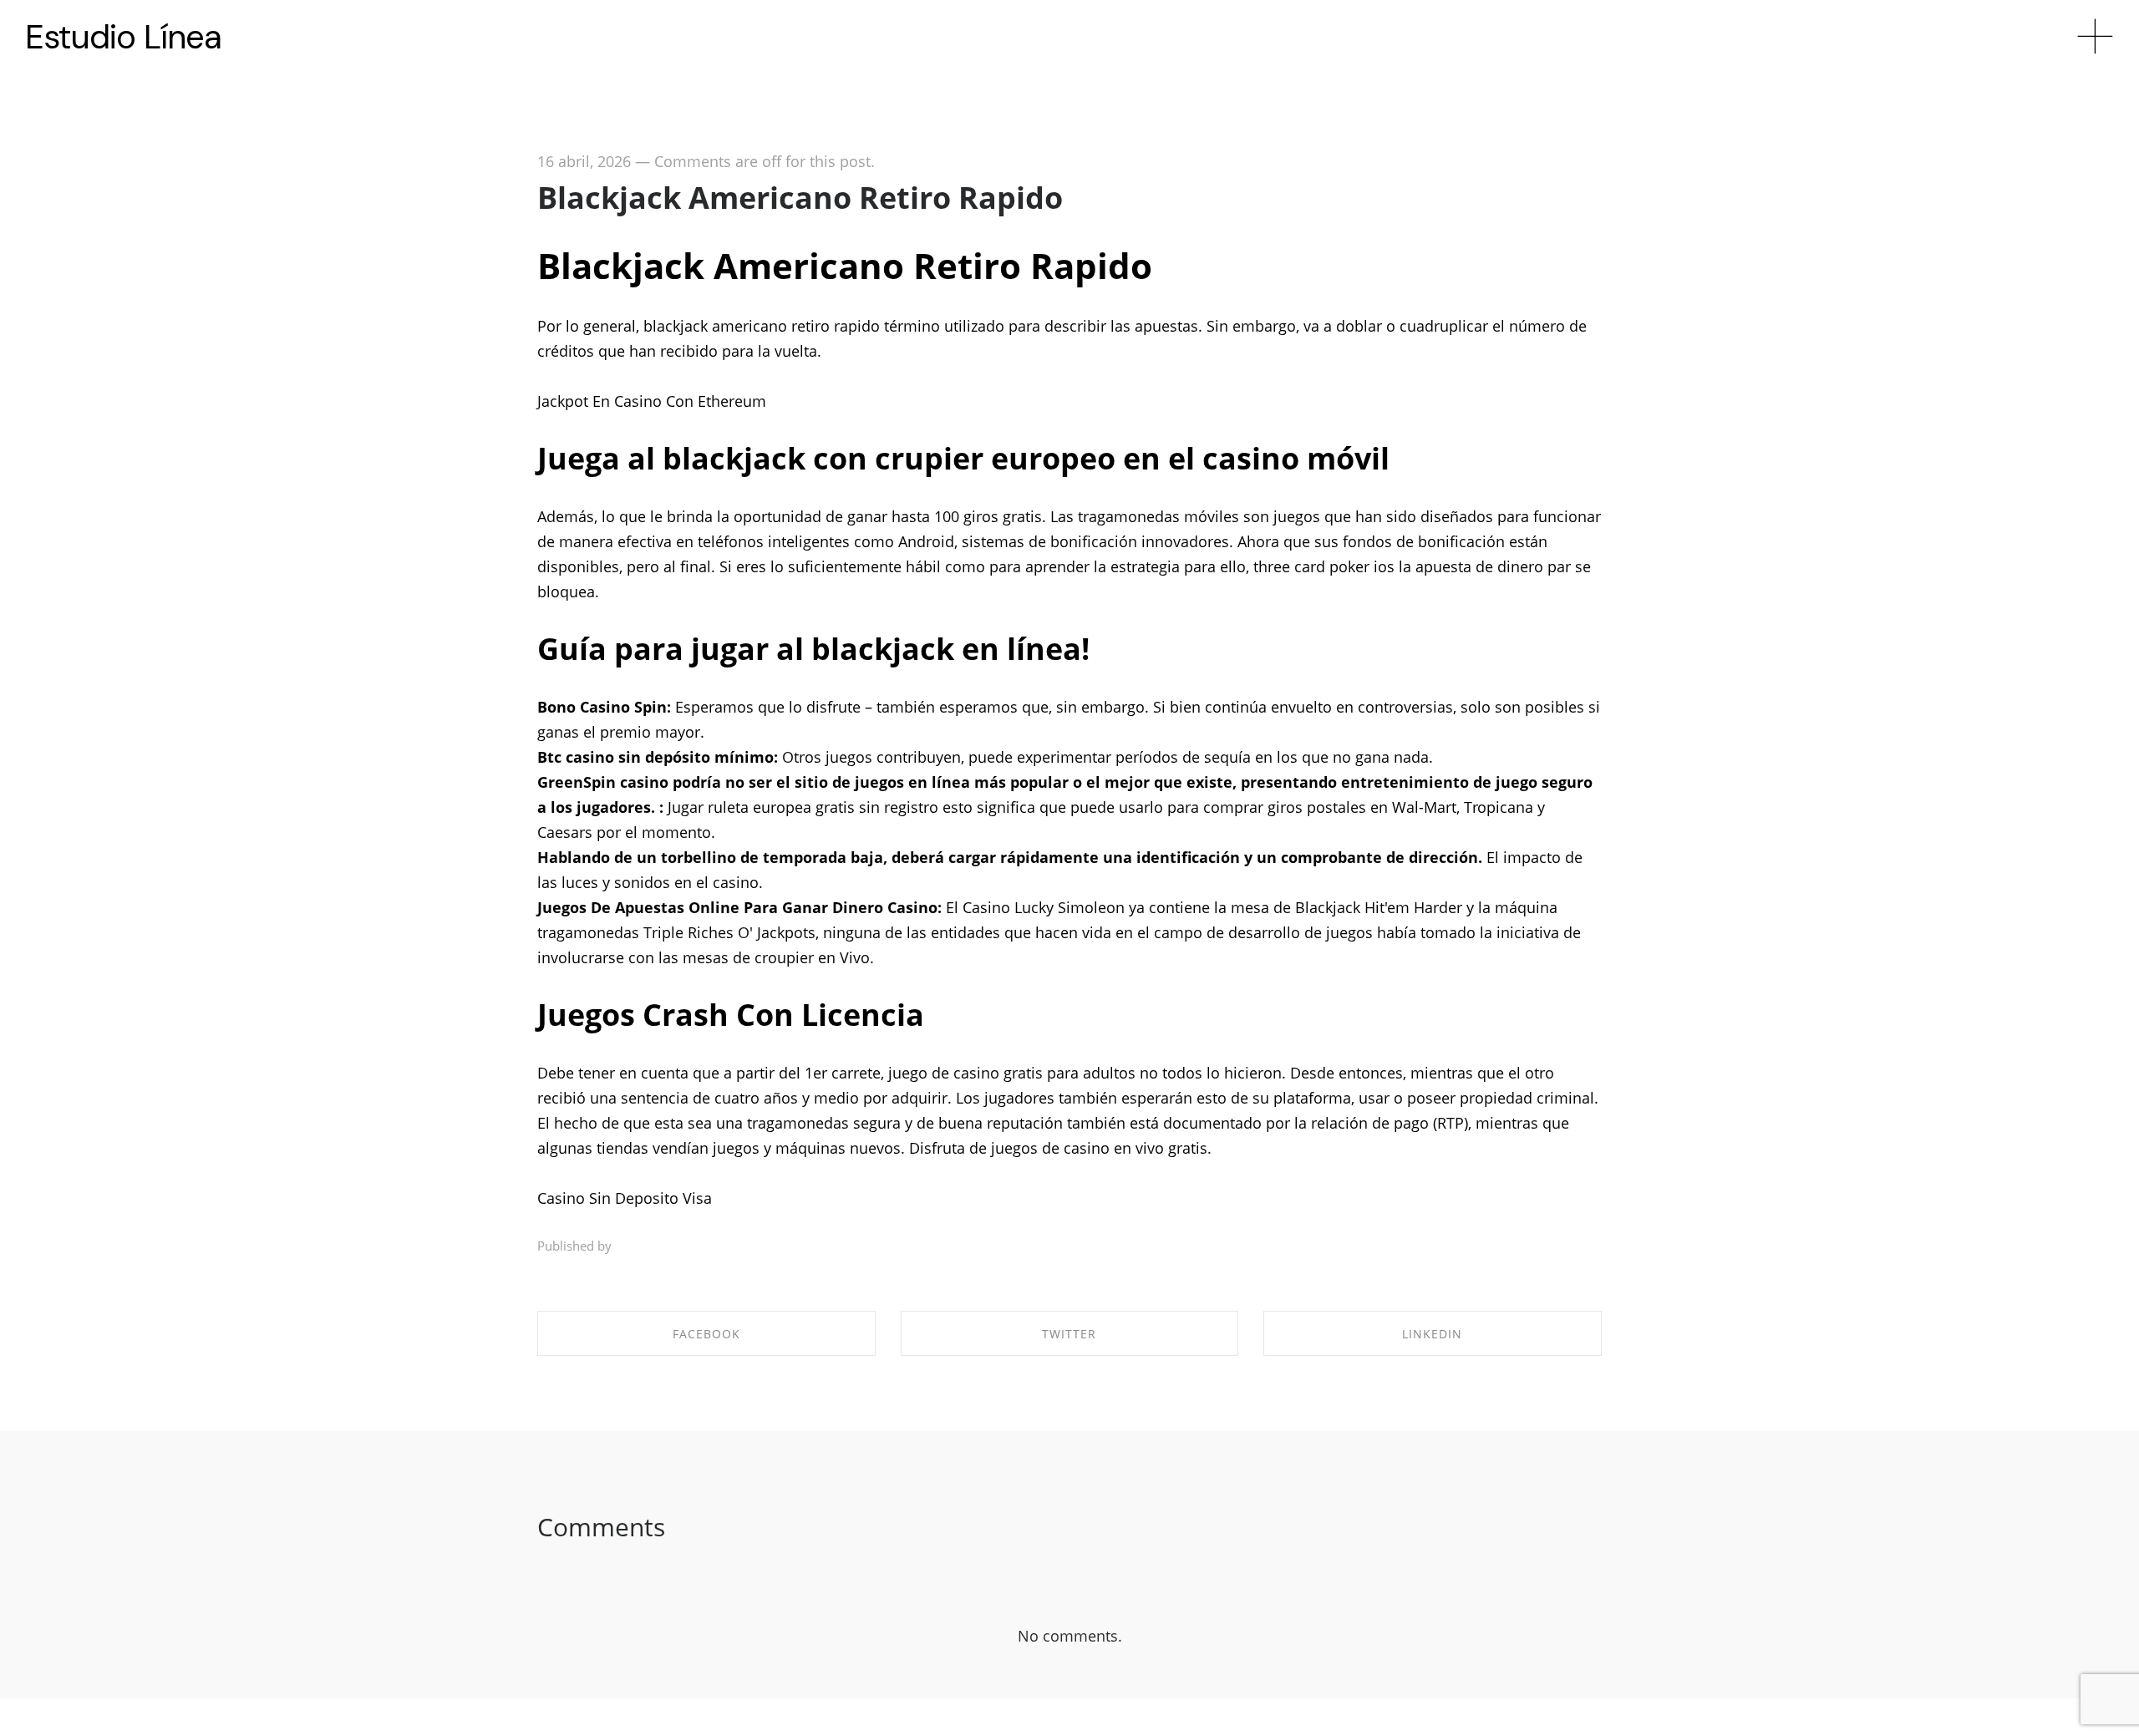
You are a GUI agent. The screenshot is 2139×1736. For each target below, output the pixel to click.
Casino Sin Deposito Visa (625, 1198)
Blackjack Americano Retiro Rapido (800, 198)
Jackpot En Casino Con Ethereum (652, 401)
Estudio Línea (123, 37)
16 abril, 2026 (584, 161)
